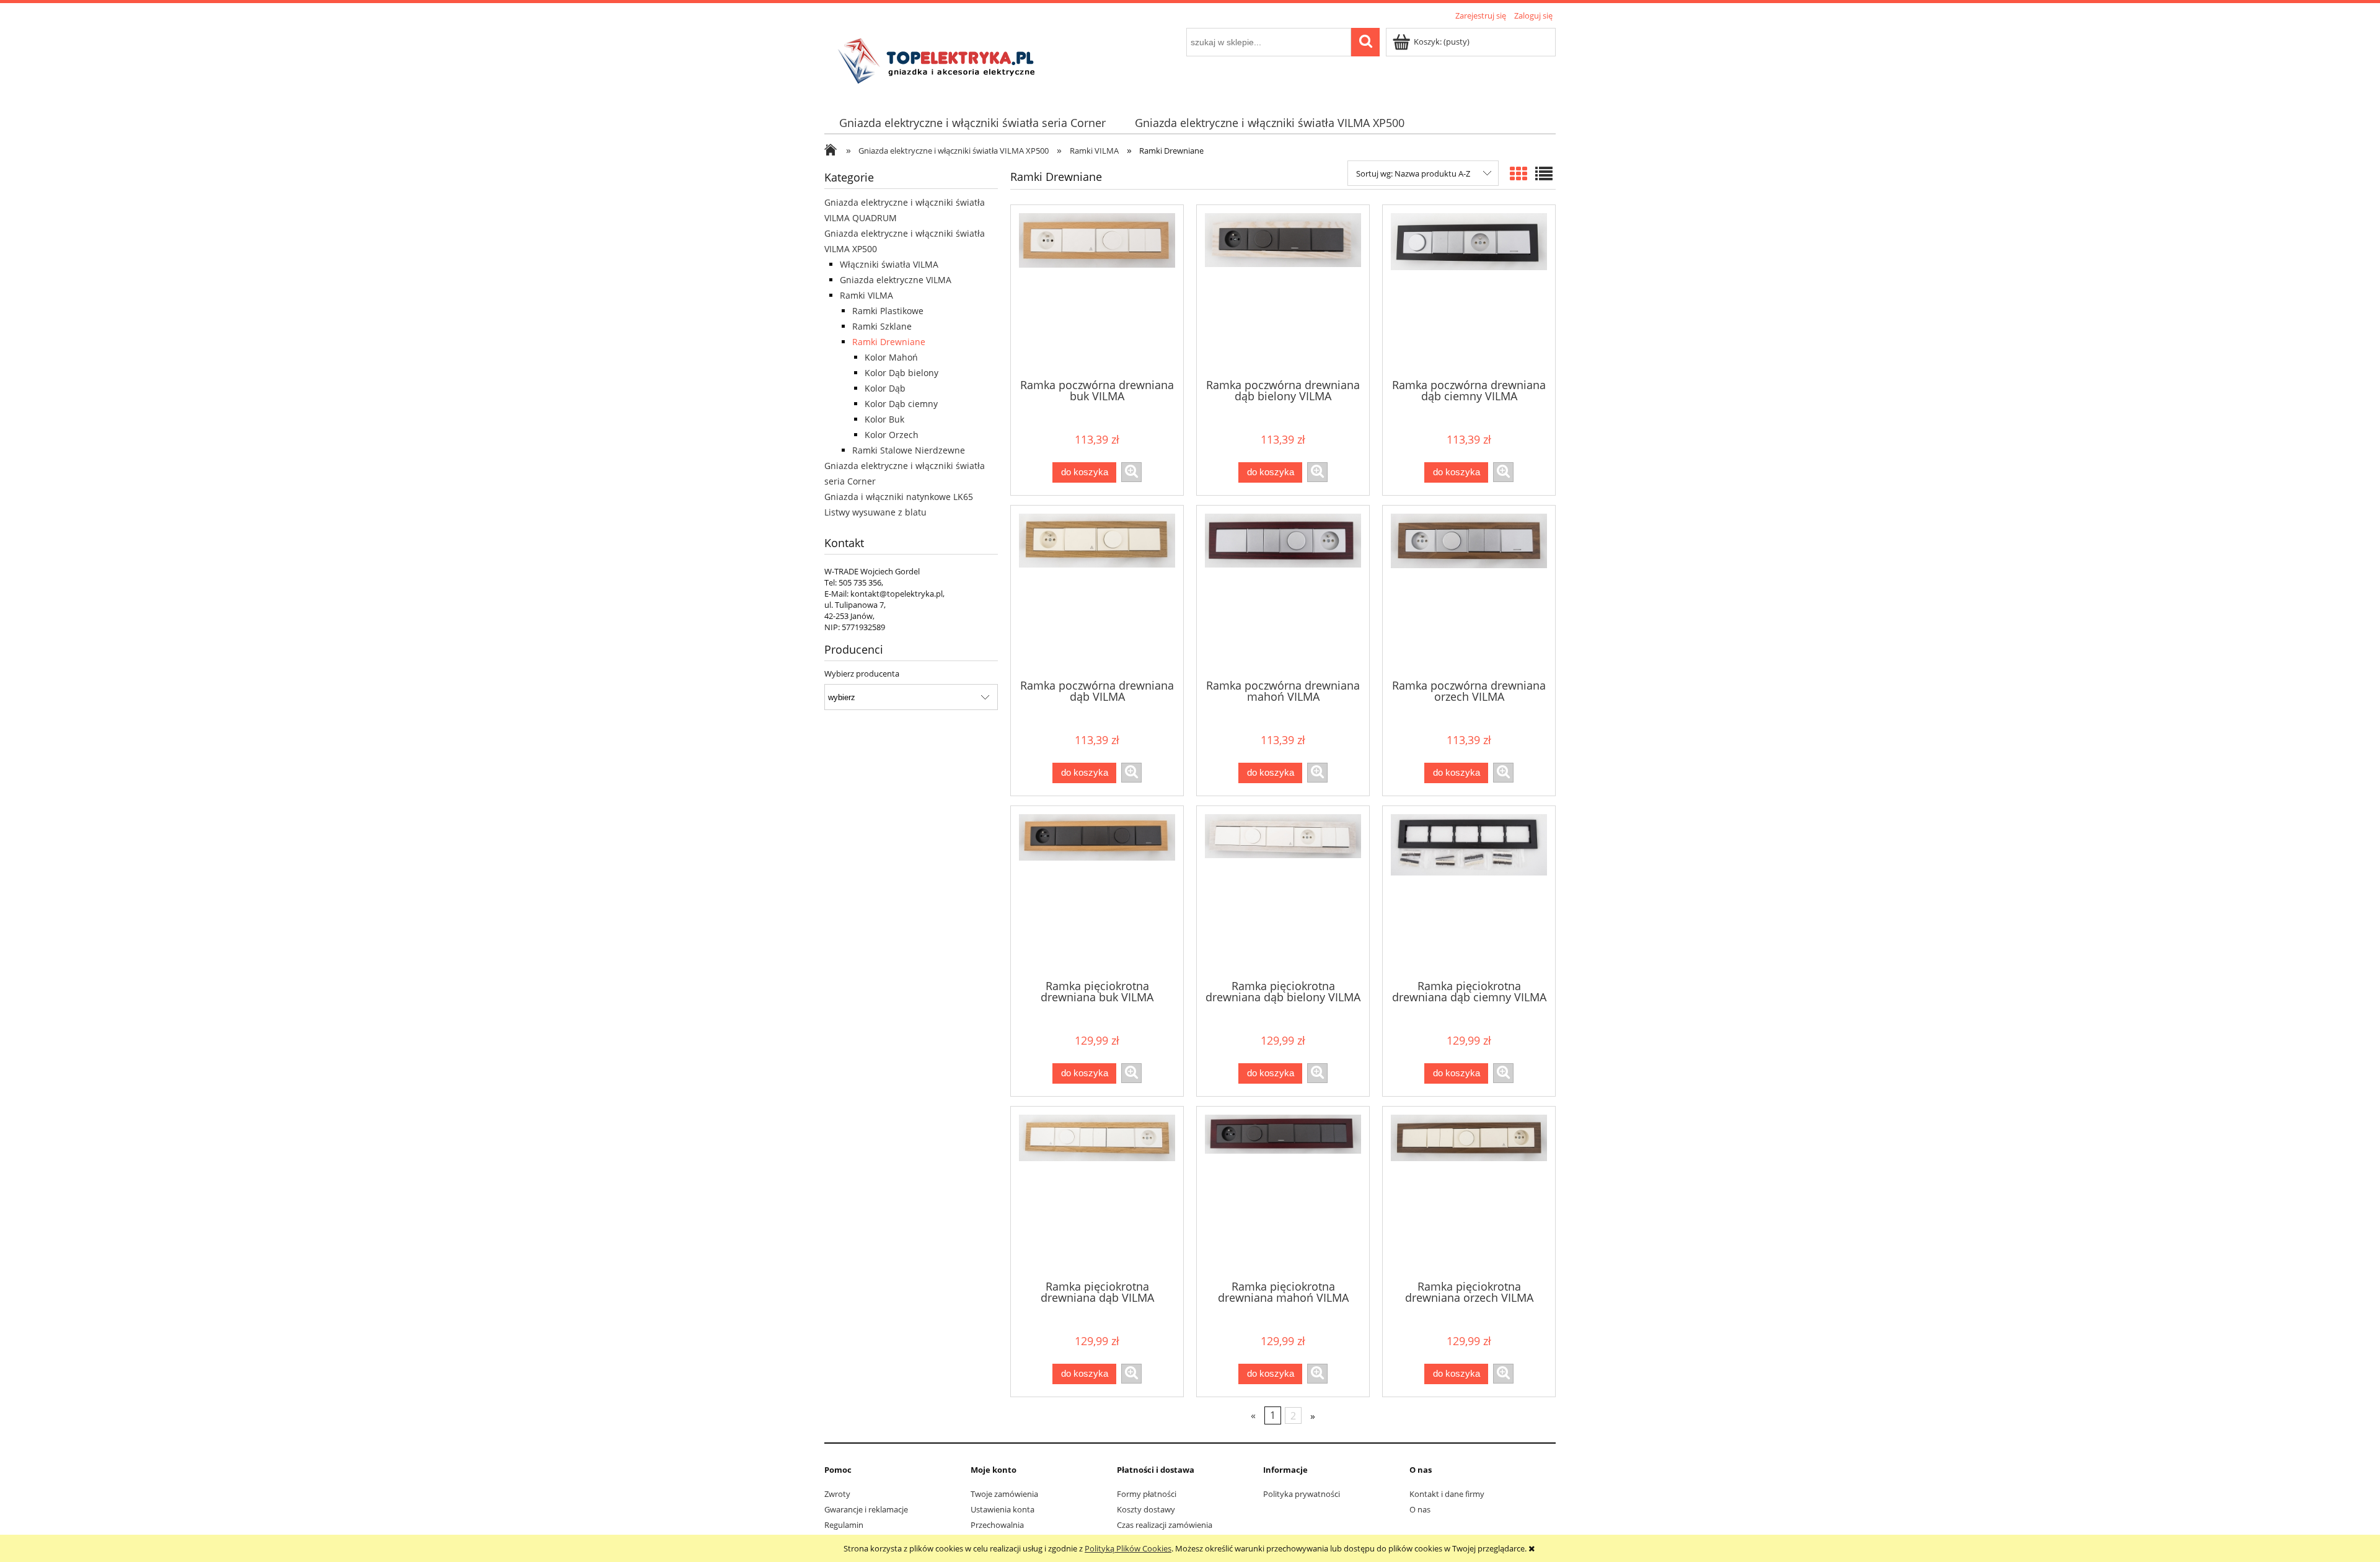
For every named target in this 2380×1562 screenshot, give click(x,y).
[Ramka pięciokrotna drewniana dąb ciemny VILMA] (1469, 892)
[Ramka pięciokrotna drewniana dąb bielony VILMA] (1283, 892)
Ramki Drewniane (889, 342)
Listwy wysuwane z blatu (875, 512)
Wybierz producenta (862, 674)
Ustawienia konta (1003, 1509)
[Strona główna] (940, 60)
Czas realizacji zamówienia (1165, 1525)
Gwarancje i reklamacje (866, 1509)
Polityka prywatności (1302, 1494)
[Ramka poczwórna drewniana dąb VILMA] (1097, 591)
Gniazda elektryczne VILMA (896, 280)
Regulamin (844, 1525)
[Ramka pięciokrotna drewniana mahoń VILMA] (1283, 1192)
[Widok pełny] (1544, 173)
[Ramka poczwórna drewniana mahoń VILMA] (1283, 591)
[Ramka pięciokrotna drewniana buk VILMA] (1097, 892)
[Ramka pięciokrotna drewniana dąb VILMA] (1097, 1192)
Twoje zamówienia (1004, 1494)
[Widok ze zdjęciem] (1518, 173)
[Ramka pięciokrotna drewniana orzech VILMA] (1469, 1192)
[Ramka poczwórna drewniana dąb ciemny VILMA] (1469, 291)
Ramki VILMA (866, 295)
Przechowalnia (997, 1525)
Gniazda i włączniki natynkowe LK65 (899, 497)
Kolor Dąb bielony (901, 373)
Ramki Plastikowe (888, 311)
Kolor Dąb (885, 388)
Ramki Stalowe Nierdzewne (909, 450)
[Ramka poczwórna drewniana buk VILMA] (1097, 291)
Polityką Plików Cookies (1128, 1548)
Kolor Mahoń (891, 357)
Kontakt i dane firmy (1447, 1494)
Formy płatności (1147, 1494)
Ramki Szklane (882, 326)
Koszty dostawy (1146, 1509)
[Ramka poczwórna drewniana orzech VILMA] (1469, 591)
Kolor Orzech (892, 435)
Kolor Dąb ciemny (901, 404)
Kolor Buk (884, 419)
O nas (1420, 1509)
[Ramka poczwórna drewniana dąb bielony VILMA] (1283, 291)
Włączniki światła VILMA (889, 264)
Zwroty (837, 1494)
